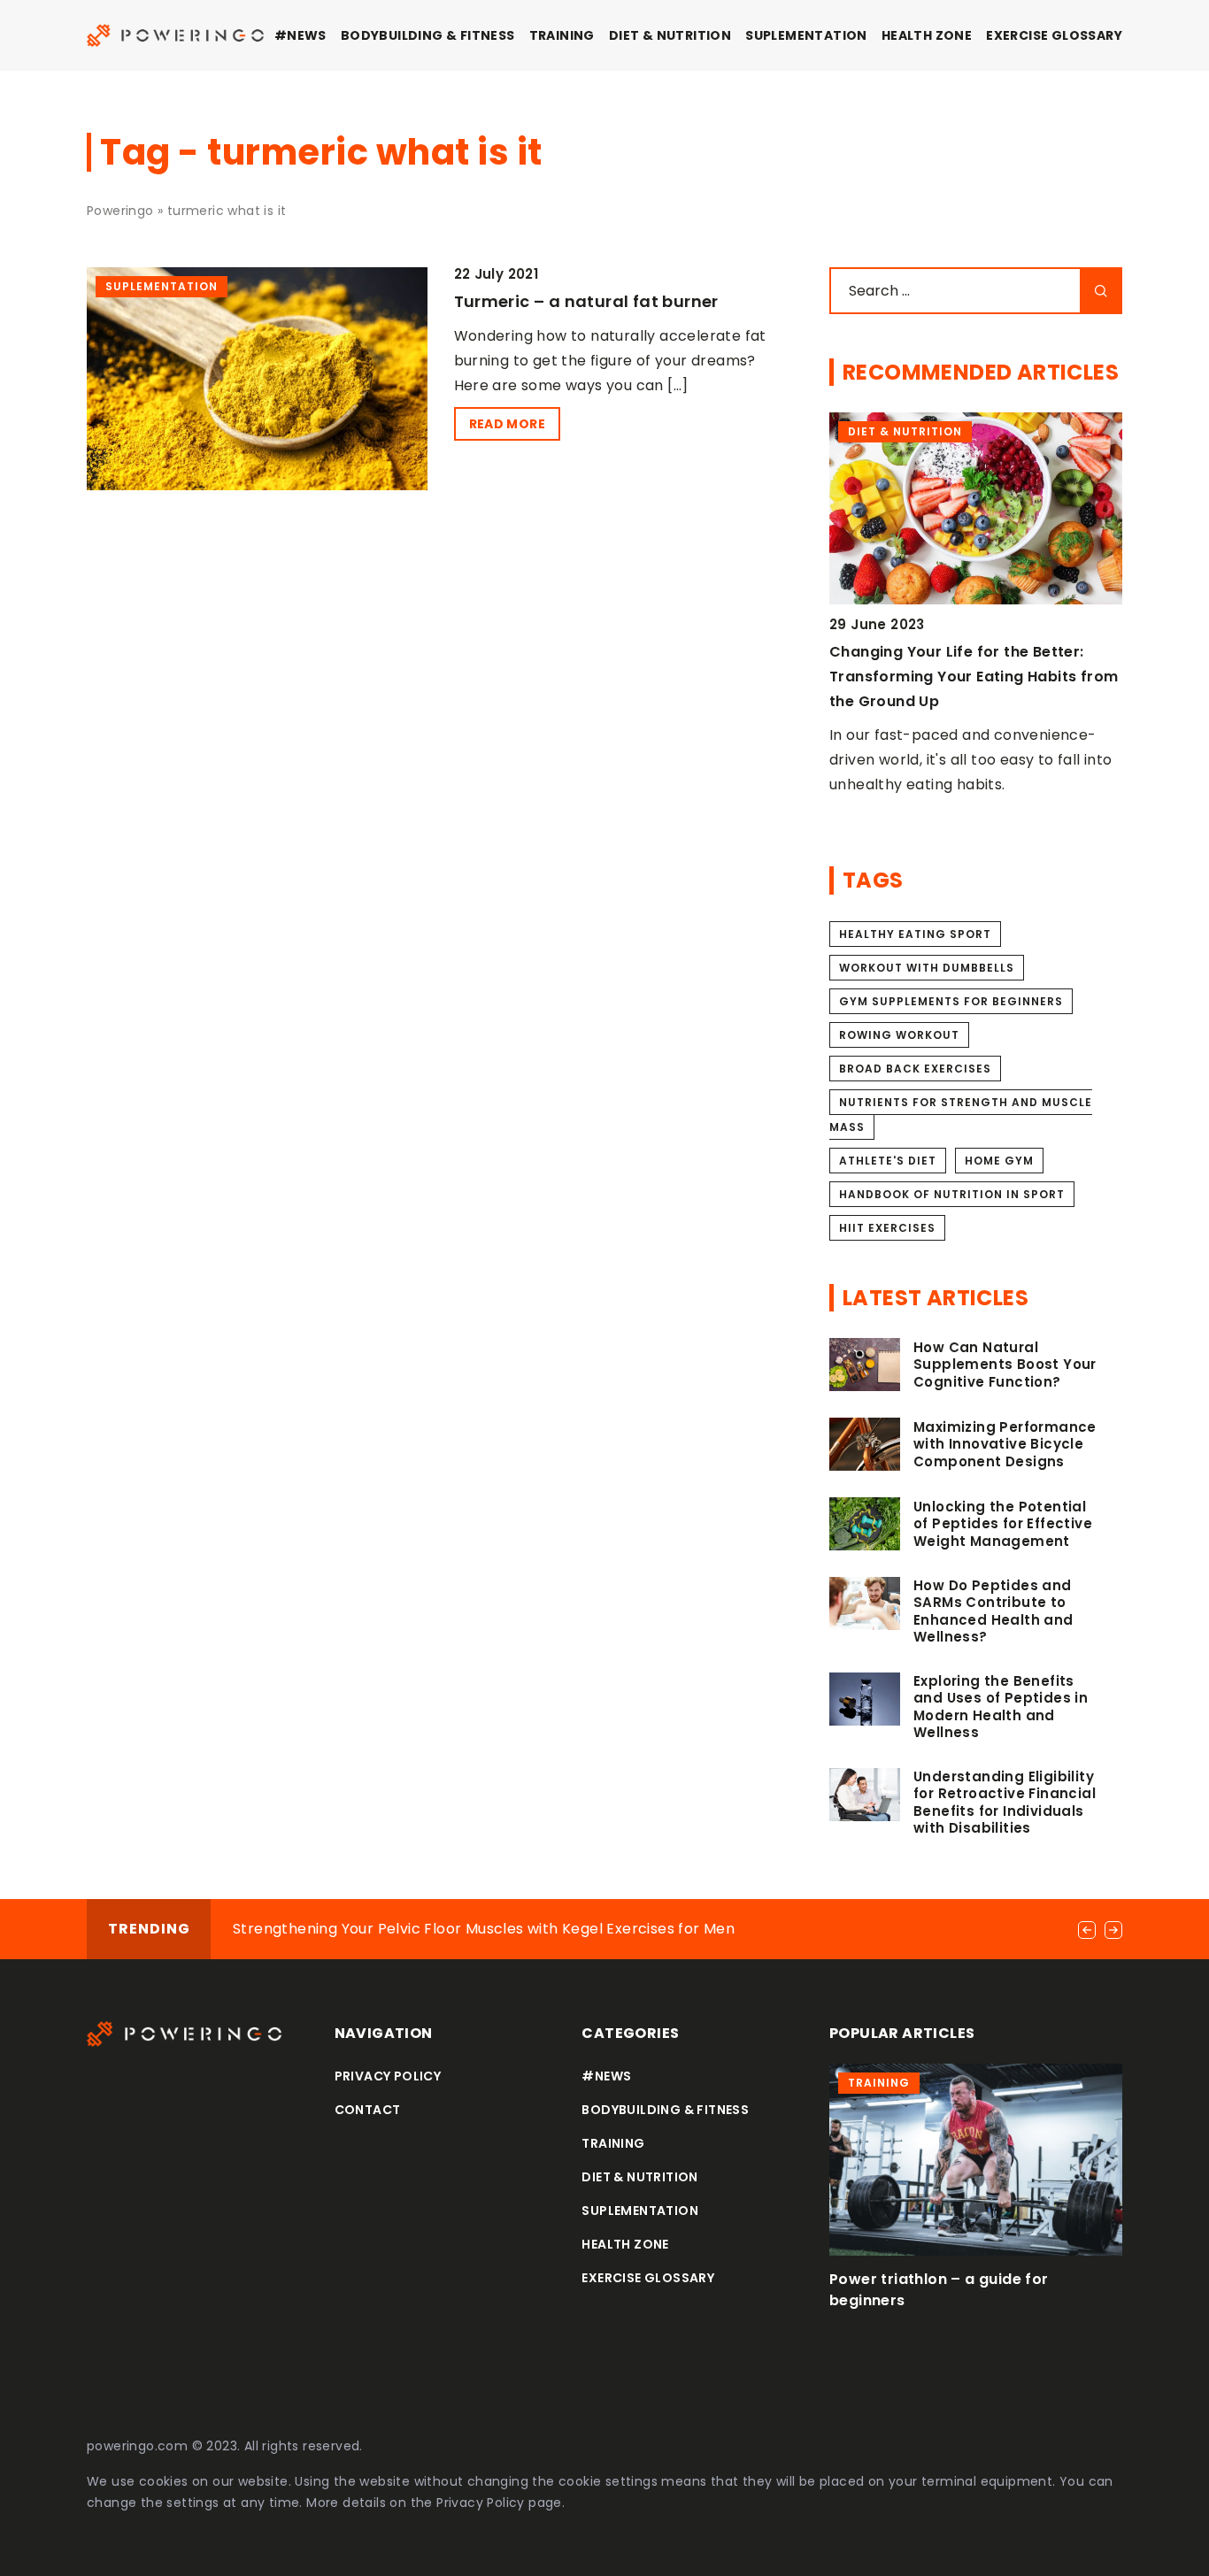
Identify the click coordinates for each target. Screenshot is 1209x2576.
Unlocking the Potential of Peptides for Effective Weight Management (1003, 1524)
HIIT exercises (887, 1228)
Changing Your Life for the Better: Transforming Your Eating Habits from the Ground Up (974, 677)
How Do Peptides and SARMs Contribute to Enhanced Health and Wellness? (993, 1611)
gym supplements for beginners (951, 1001)
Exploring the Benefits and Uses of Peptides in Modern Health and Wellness (1001, 1707)
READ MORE (508, 424)
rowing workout (899, 1035)
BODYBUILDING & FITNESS (428, 35)
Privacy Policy (481, 2503)
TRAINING (562, 35)
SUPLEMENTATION (806, 35)
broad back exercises (915, 1069)
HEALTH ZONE (927, 35)
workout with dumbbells (927, 968)
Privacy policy (388, 2076)
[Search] (1101, 291)
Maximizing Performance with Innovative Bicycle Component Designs (1005, 1445)
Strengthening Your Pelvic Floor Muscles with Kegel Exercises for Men (484, 1929)
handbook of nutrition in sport (952, 1194)
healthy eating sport (915, 934)
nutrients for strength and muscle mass (961, 1115)
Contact (368, 2110)
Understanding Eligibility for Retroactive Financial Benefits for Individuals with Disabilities (1005, 1803)
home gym (999, 1161)
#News (300, 35)
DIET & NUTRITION (670, 35)
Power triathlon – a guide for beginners (939, 2290)
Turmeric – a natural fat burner (586, 301)
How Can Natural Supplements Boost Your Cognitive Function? (1005, 1365)
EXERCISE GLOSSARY (1054, 35)
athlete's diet (888, 1161)
